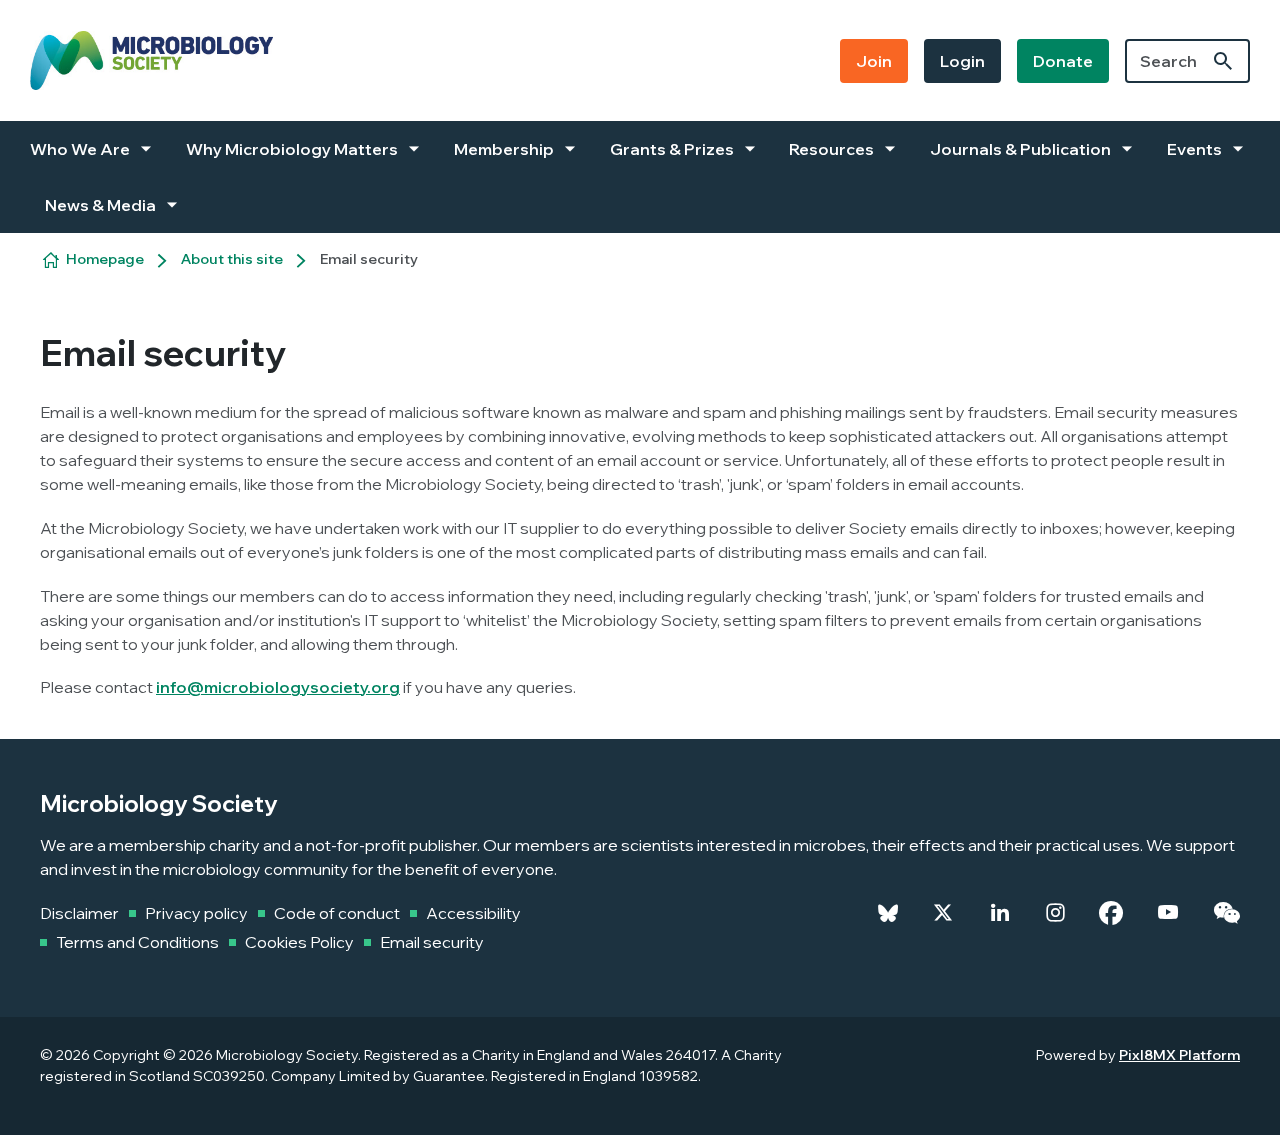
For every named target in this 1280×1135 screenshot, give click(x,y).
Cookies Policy (299, 942)
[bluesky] (888, 913)
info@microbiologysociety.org (278, 687)
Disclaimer (79, 913)
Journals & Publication (1020, 149)
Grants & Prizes (672, 149)
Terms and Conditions (137, 942)
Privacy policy (196, 913)
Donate (1063, 61)
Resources (831, 149)
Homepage (105, 259)
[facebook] (1111, 913)
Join (874, 61)
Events (1194, 149)
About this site (232, 259)
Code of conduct (337, 913)
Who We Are (80, 149)
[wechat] (1226, 913)
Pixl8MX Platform (1179, 1055)
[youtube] (1168, 913)
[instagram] (1055, 913)
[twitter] (943, 913)
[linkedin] (1000, 913)
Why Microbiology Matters (292, 149)
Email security (432, 942)
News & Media (100, 205)
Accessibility (473, 913)
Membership (504, 149)
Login (962, 61)
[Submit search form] (1223, 61)
